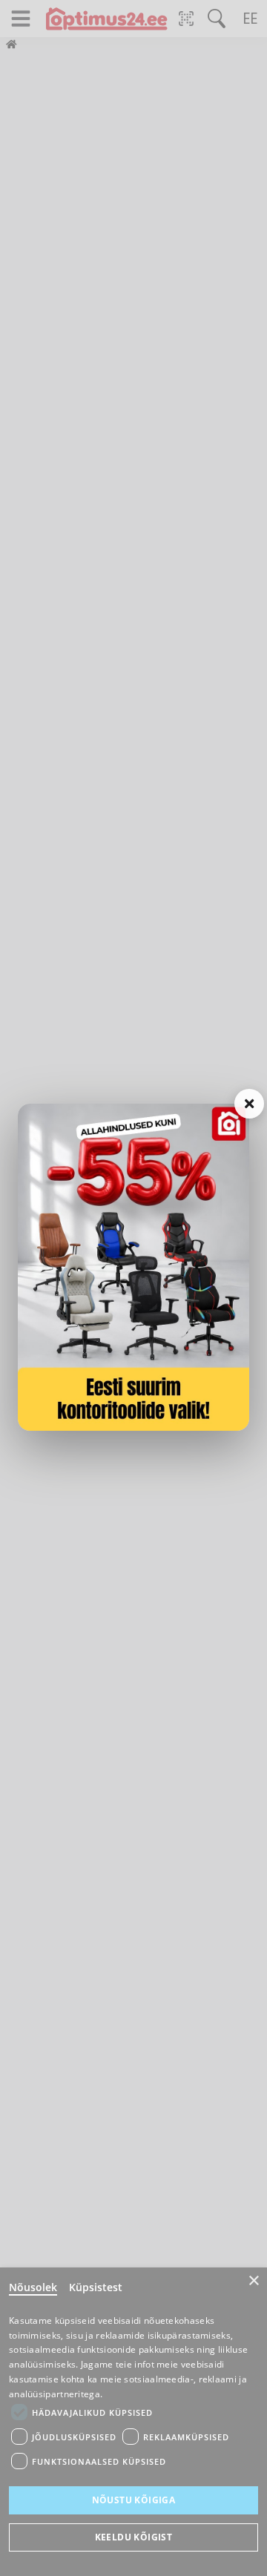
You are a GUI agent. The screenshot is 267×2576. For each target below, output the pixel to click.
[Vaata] (133, 1267)
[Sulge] (249, 1104)
